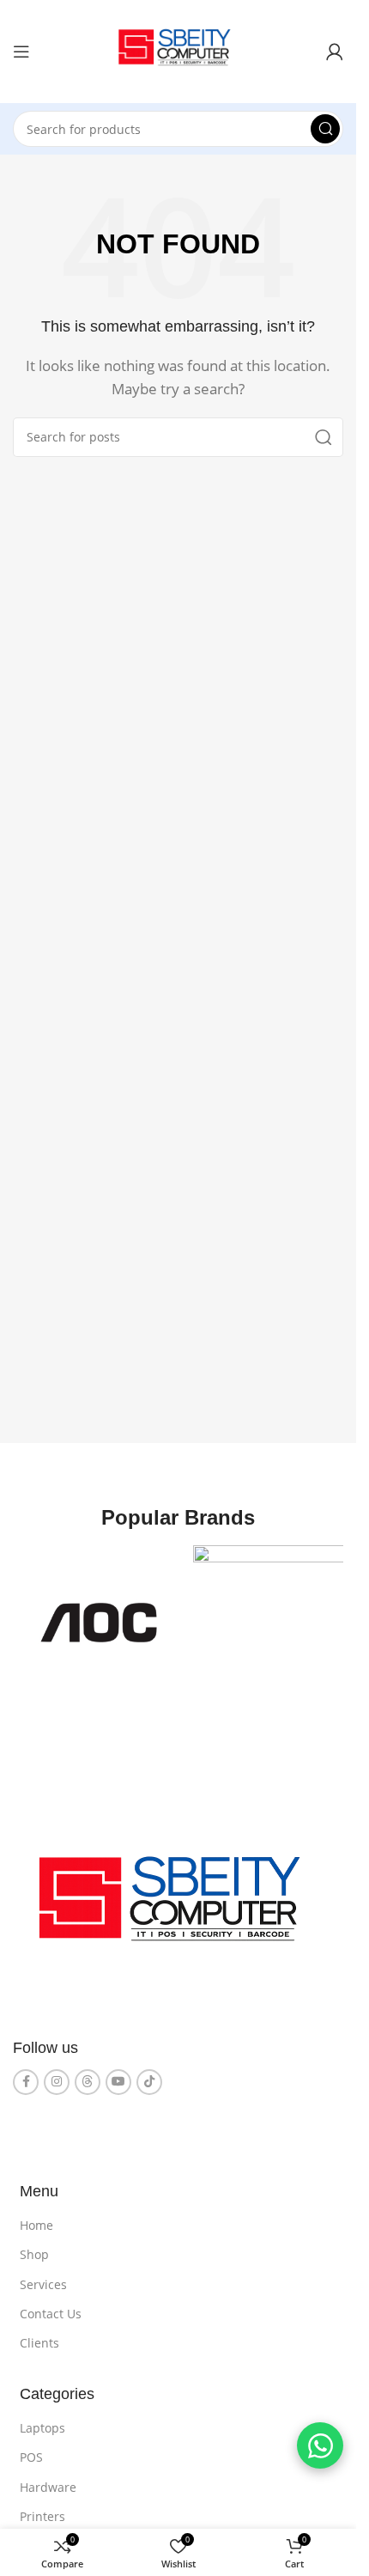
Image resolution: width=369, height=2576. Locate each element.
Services (43, 2278)
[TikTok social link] (149, 2076)
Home (36, 2219)
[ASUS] (261, 1620)
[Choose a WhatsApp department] (320, 2445)
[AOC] (96, 1620)
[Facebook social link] (26, 2076)
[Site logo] (178, 50)
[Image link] (178, 1901)
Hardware (48, 2481)
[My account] (335, 52)
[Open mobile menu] (21, 52)
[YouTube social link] (118, 2076)
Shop (34, 2248)
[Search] (325, 129)
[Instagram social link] (57, 2076)
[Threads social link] (88, 2076)
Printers (42, 2510)
